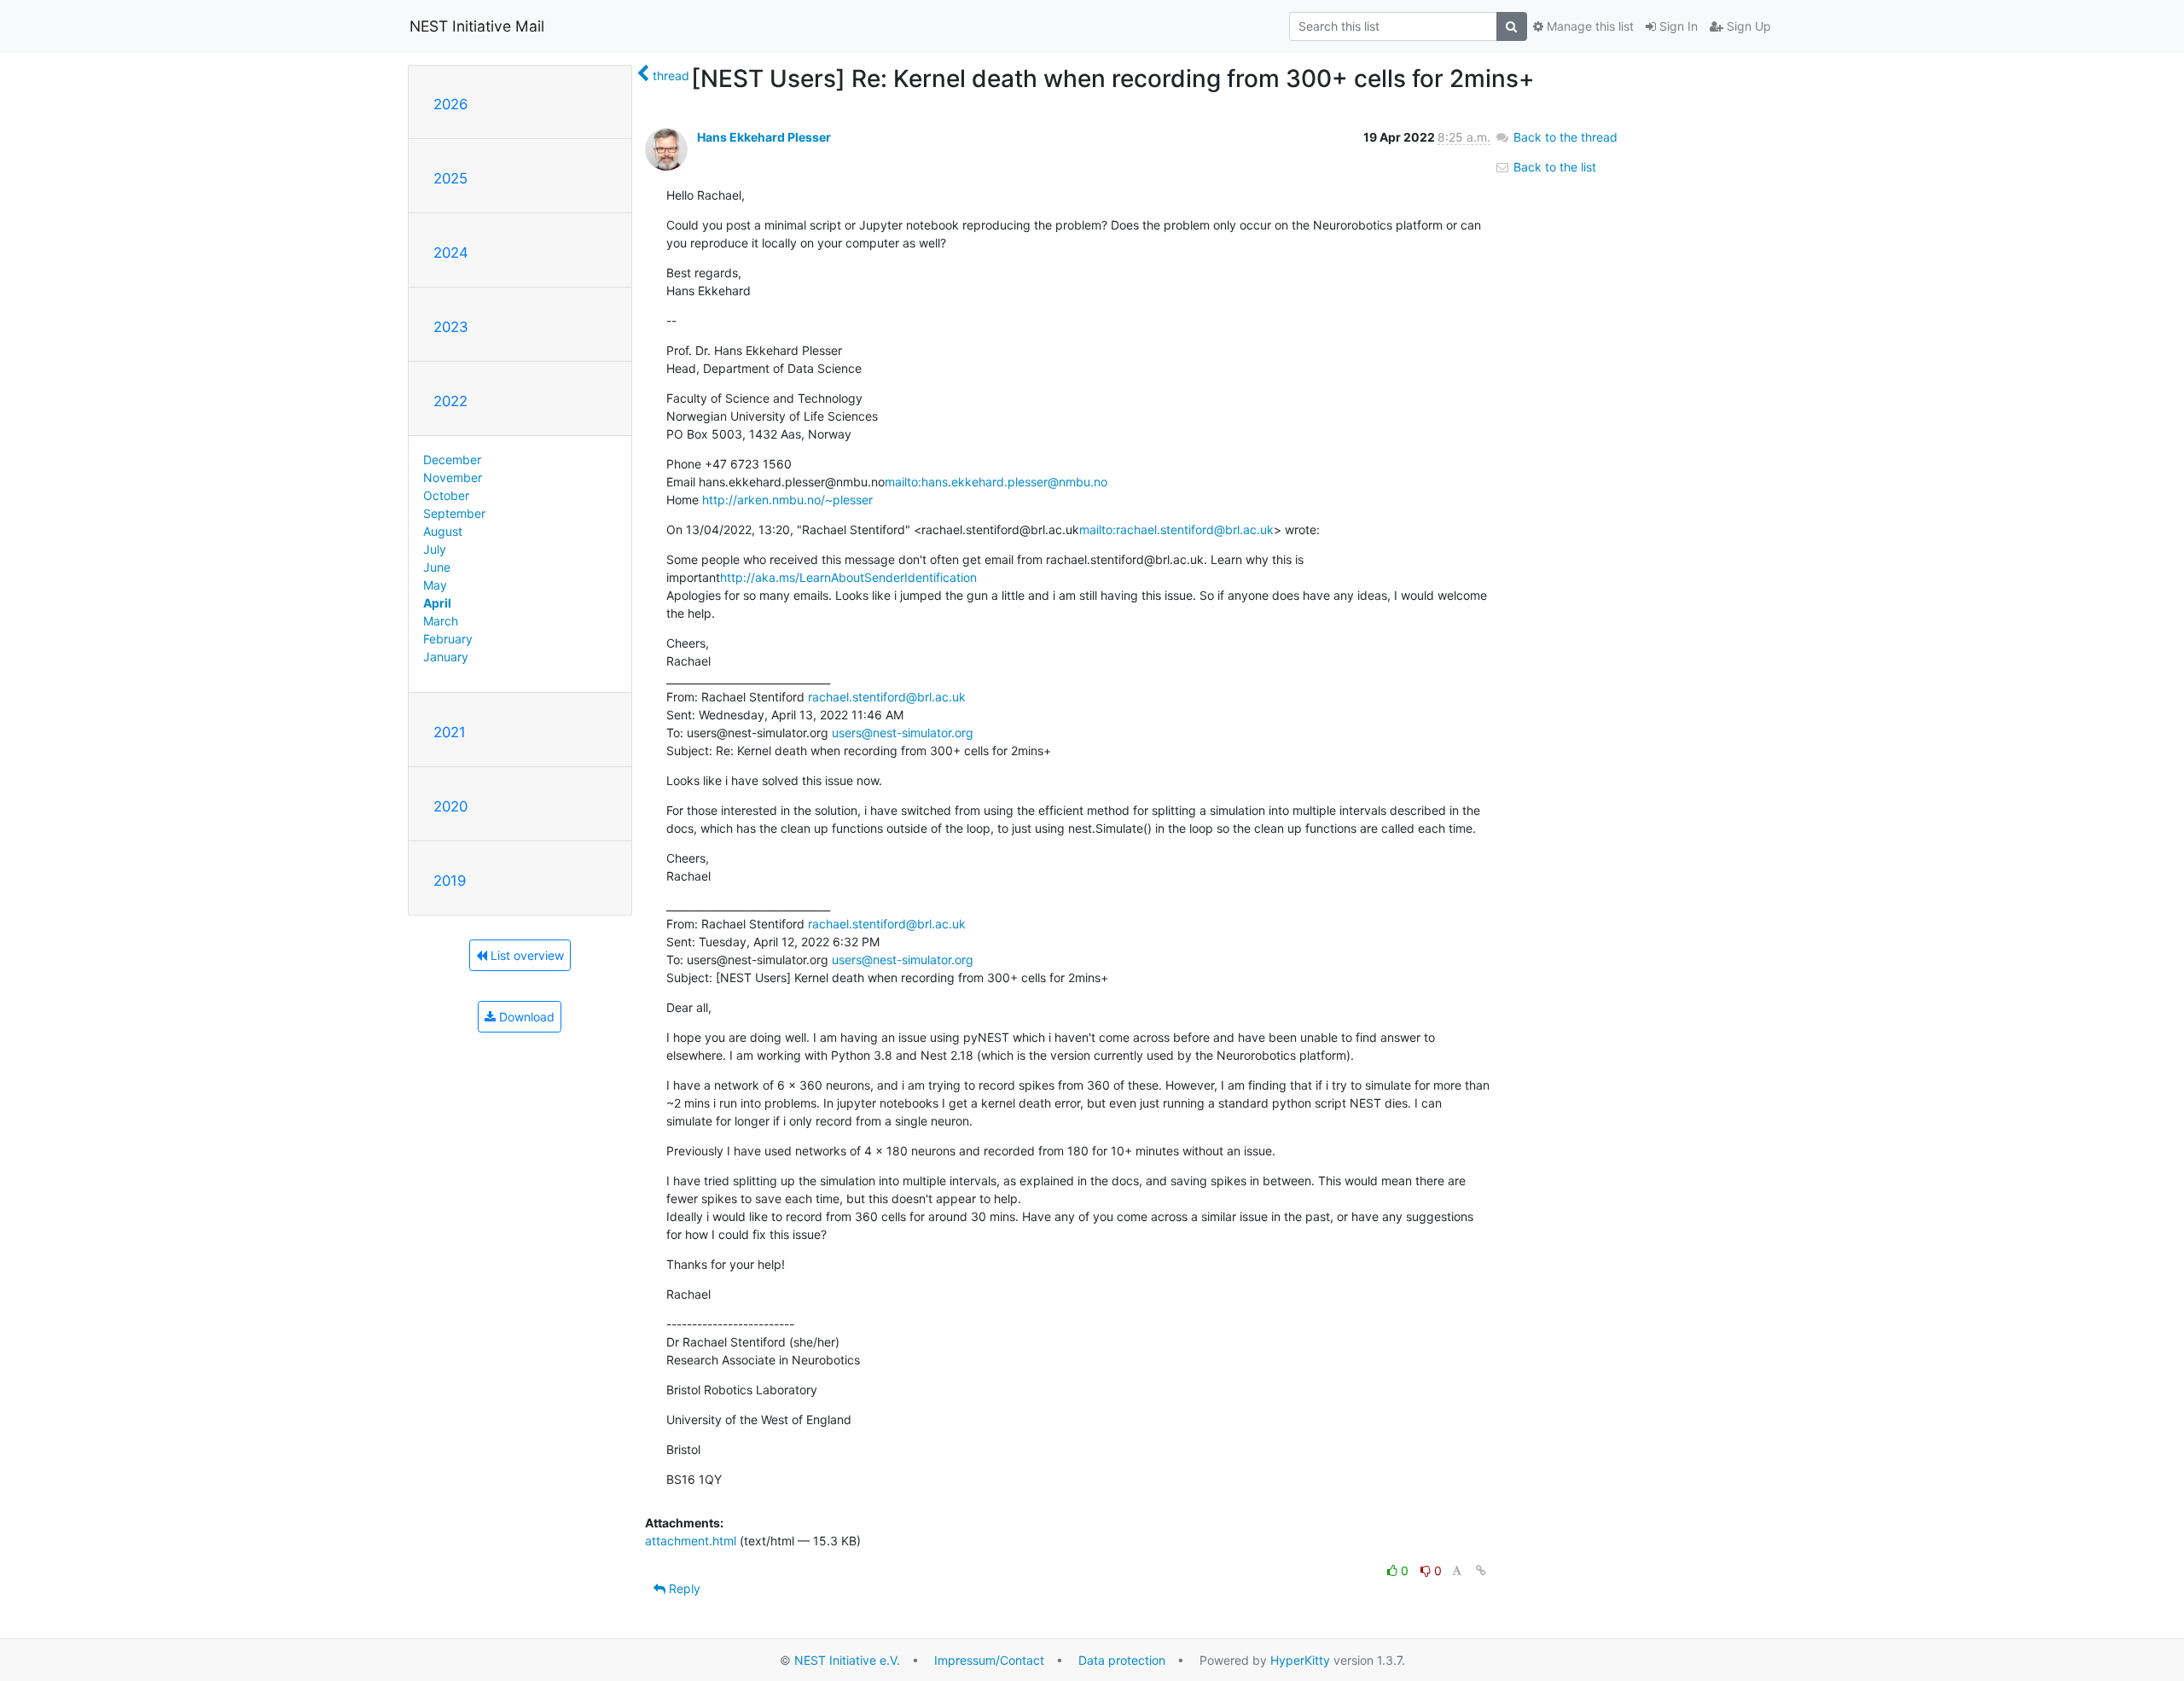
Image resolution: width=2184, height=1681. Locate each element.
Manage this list (1589, 26)
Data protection (1122, 1660)
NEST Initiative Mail (477, 26)
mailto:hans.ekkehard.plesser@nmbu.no (996, 482)
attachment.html (691, 1541)
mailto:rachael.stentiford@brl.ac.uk (1176, 529)
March (441, 621)
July (435, 549)
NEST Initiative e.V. (847, 1660)
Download (525, 1017)
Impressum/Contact (989, 1660)
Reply (683, 1588)
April (437, 603)
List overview (526, 955)
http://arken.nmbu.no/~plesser (787, 500)
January (446, 657)
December (452, 460)
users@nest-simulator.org (903, 733)
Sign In (1677, 26)
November (453, 477)
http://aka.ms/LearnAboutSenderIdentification (848, 577)
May (435, 585)
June (437, 567)
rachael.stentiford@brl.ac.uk (887, 697)
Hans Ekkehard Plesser (764, 137)
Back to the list (1553, 167)
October (446, 495)
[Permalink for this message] (1481, 1570)
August (443, 531)
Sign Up (1747, 26)
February (448, 639)
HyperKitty (1300, 1660)
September (454, 513)
